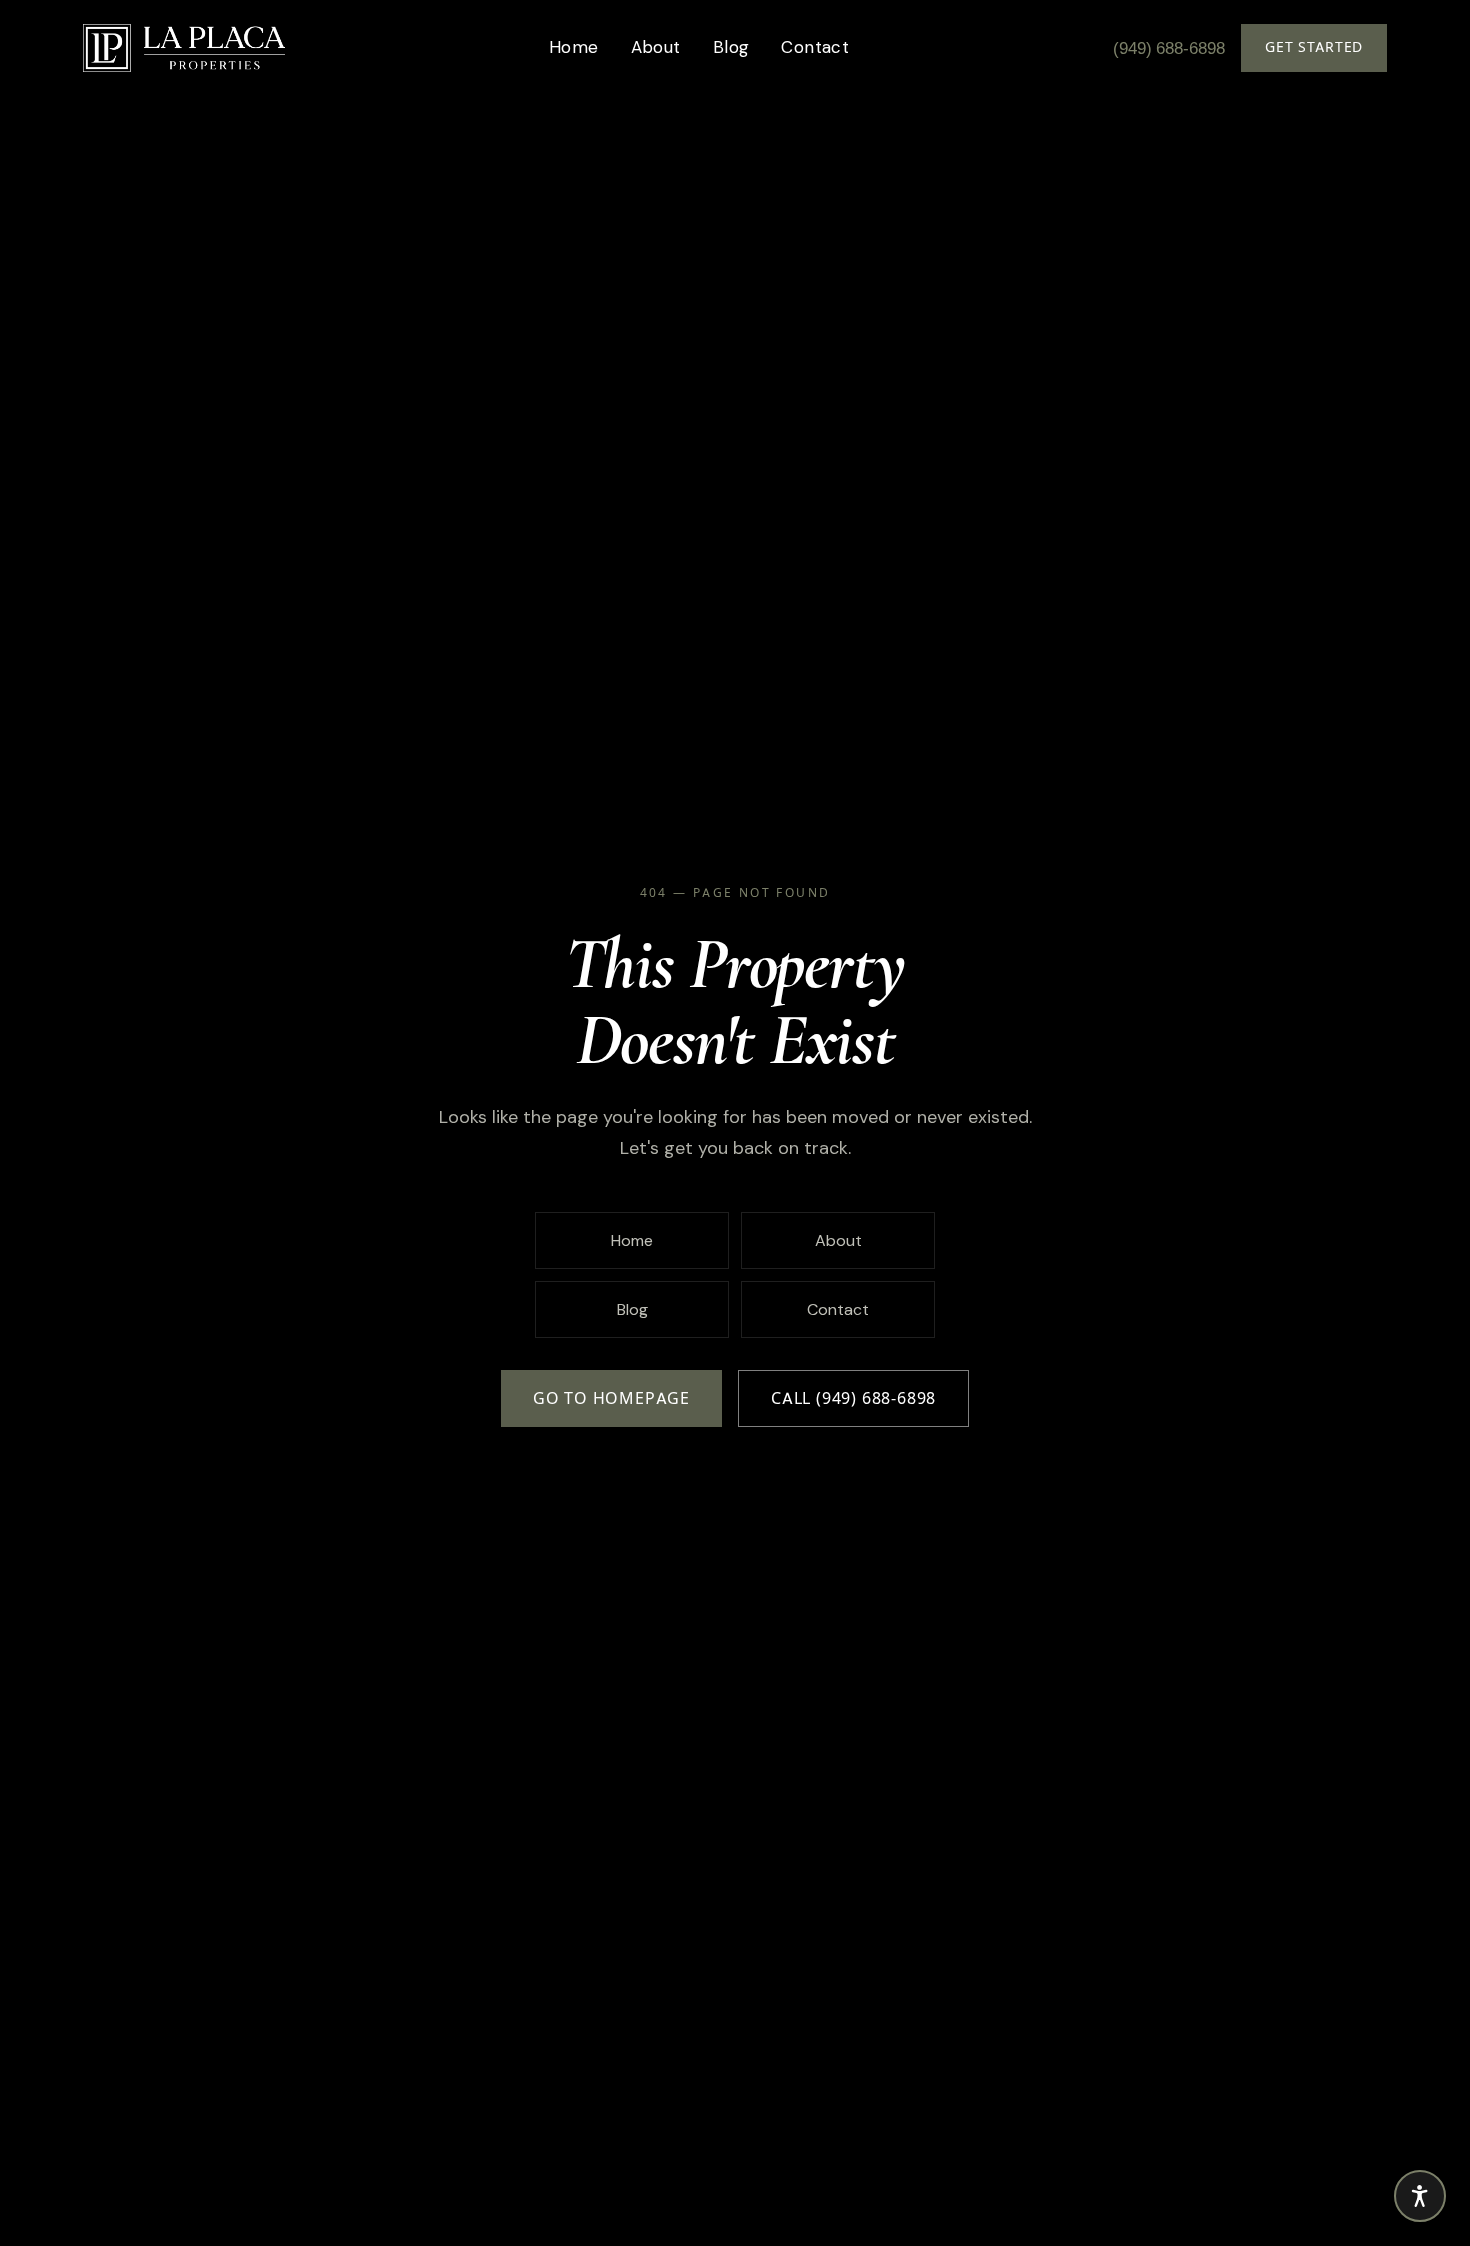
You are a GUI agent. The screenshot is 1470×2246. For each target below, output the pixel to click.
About (656, 47)
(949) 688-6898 (1169, 48)
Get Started (1314, 47)
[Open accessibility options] (1420, 2196)
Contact (815, 47)
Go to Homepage (611, 1398)
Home (574, 47)
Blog (731, 47)
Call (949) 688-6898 (853, 1398)
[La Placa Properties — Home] (184, 48)
